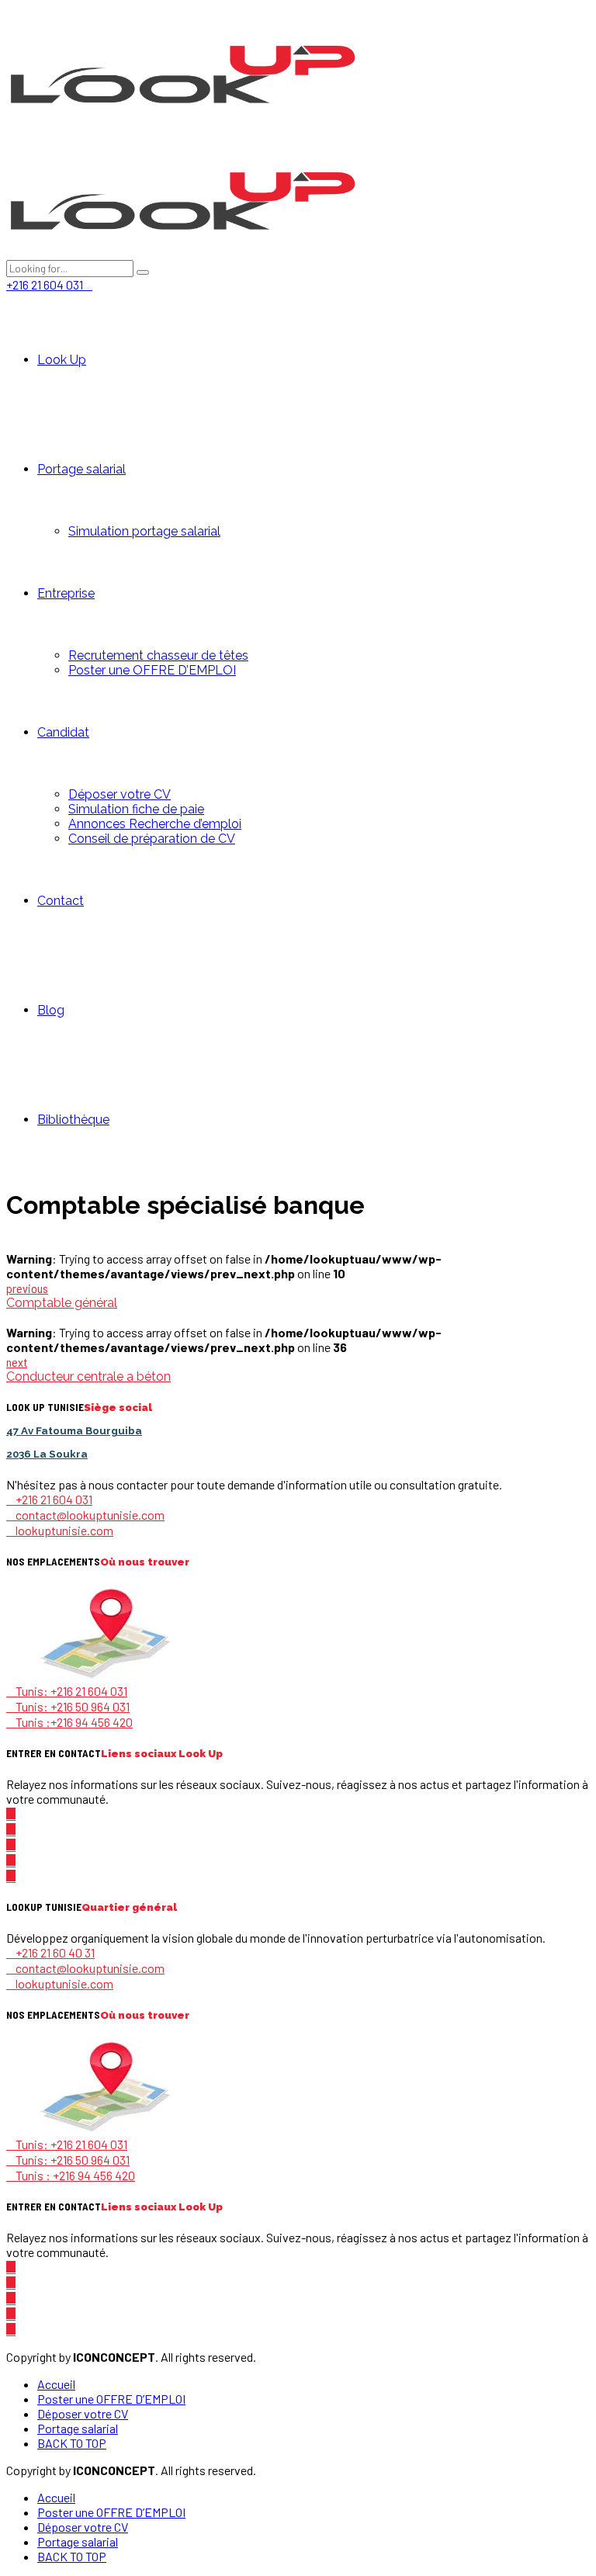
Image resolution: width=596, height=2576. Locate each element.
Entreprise (66, 593)
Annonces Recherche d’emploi (155, 824)
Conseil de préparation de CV (152, 839)
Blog (51, 1010)
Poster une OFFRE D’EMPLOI (152, 670)
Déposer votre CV (120, 794)
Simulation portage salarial (144, 531)
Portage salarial (81, 469)
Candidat (63, 732)
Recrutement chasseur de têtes (158, 655)
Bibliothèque (73, 1120)
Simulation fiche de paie (136, 809)
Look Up (62, 360)
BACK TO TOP (72, 2443)
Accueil (56, 2384)
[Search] (143, 272)
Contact (61, 901)
